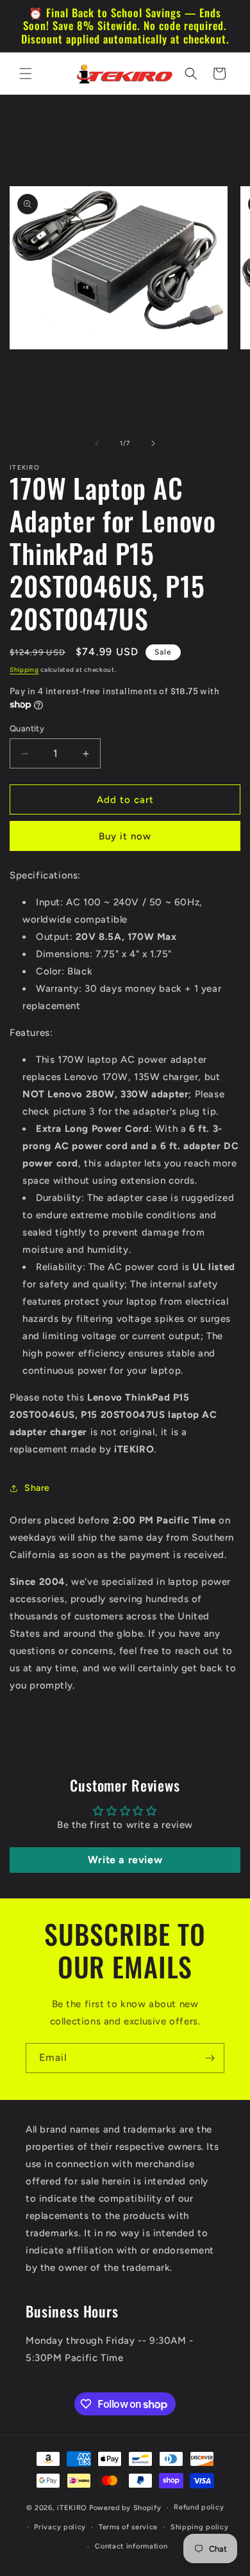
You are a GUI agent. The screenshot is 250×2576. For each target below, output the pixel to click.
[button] (26, 74)
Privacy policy (60, 2527)
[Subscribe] (210, 2058)
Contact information (131, 2546)
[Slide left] (97, 443)
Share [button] (37, 1488)
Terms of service (128, 2527)
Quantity (27, 728)
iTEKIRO (72, 2508)
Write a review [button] (125, 1860)
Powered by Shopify (125, 2508)
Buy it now (125, 836)
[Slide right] (153, 443)
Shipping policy (200, 2527)
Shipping (24, 670)
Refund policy (199, 2507)
